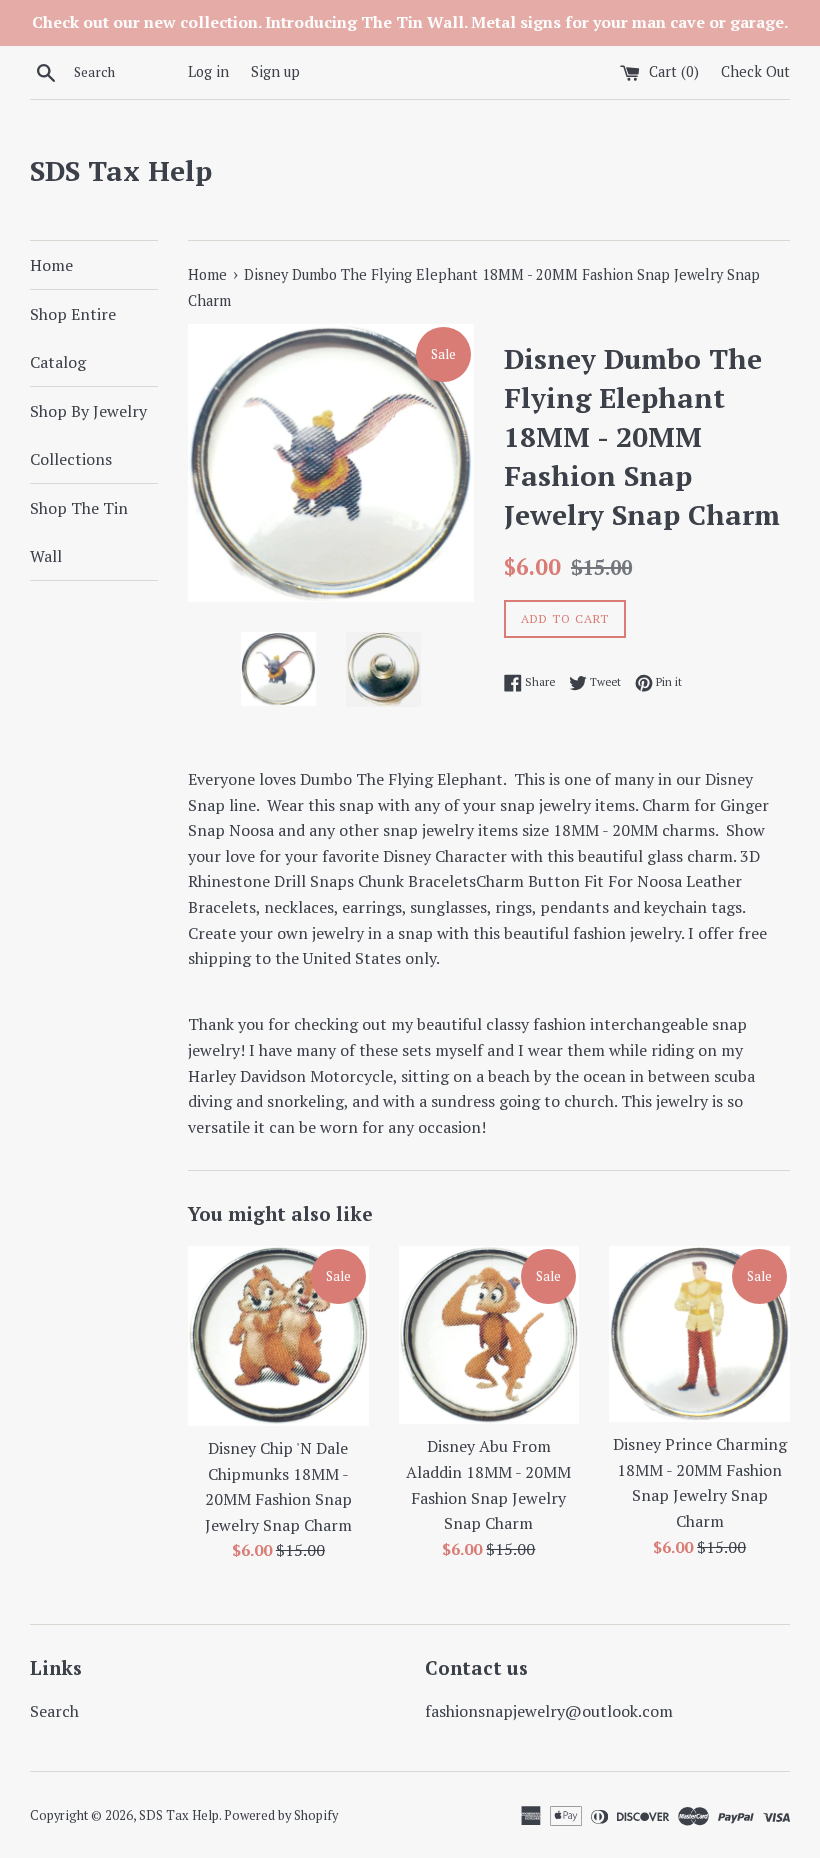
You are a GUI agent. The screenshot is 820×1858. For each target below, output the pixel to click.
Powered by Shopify (281, 1815)
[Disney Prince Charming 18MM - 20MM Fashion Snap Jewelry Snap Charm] (699, 1334)
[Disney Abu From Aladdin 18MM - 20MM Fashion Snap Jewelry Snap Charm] (489, 1335)
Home (51, 265)
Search (54, 1711)
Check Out (755, 71)
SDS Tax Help (121, 170)
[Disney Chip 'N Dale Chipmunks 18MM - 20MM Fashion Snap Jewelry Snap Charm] (278, 1336)
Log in (208, 71)
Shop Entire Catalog (73, 338)
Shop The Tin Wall (79, 532)
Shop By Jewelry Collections (88, 435)
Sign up (275, 71)
